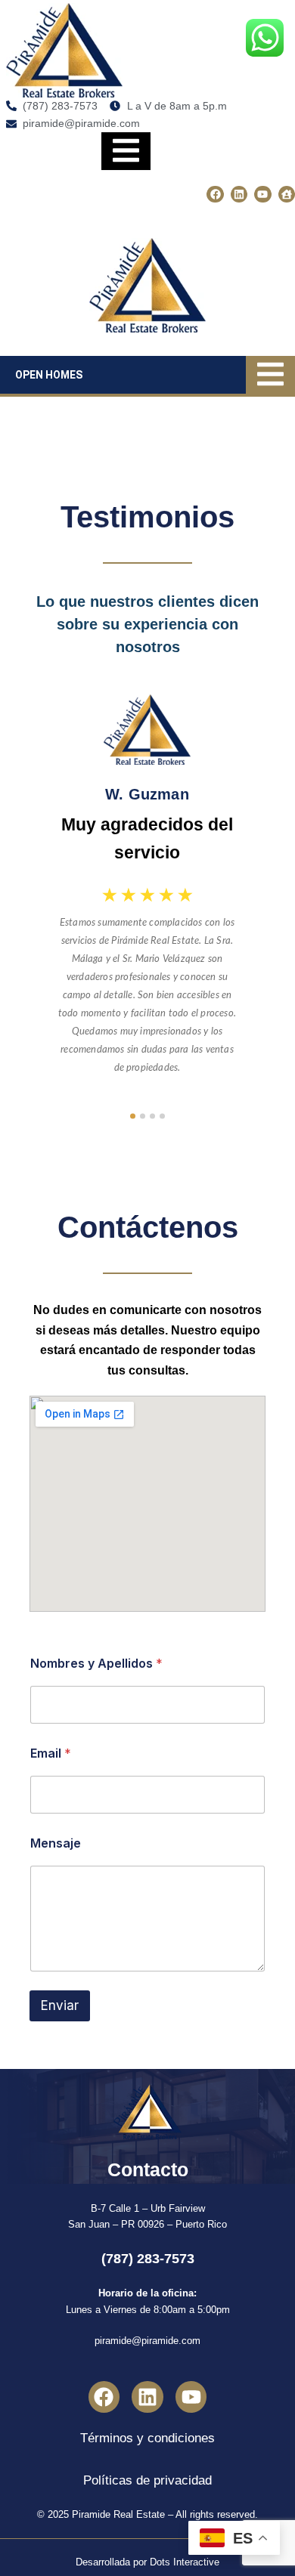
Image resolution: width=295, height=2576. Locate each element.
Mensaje (56, 1843)
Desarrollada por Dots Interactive (147, 2562)
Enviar (60, 2005)
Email (51, 1753)
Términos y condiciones (147, 2438)
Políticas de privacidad (147, 2480)
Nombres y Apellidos (96, 1664)
